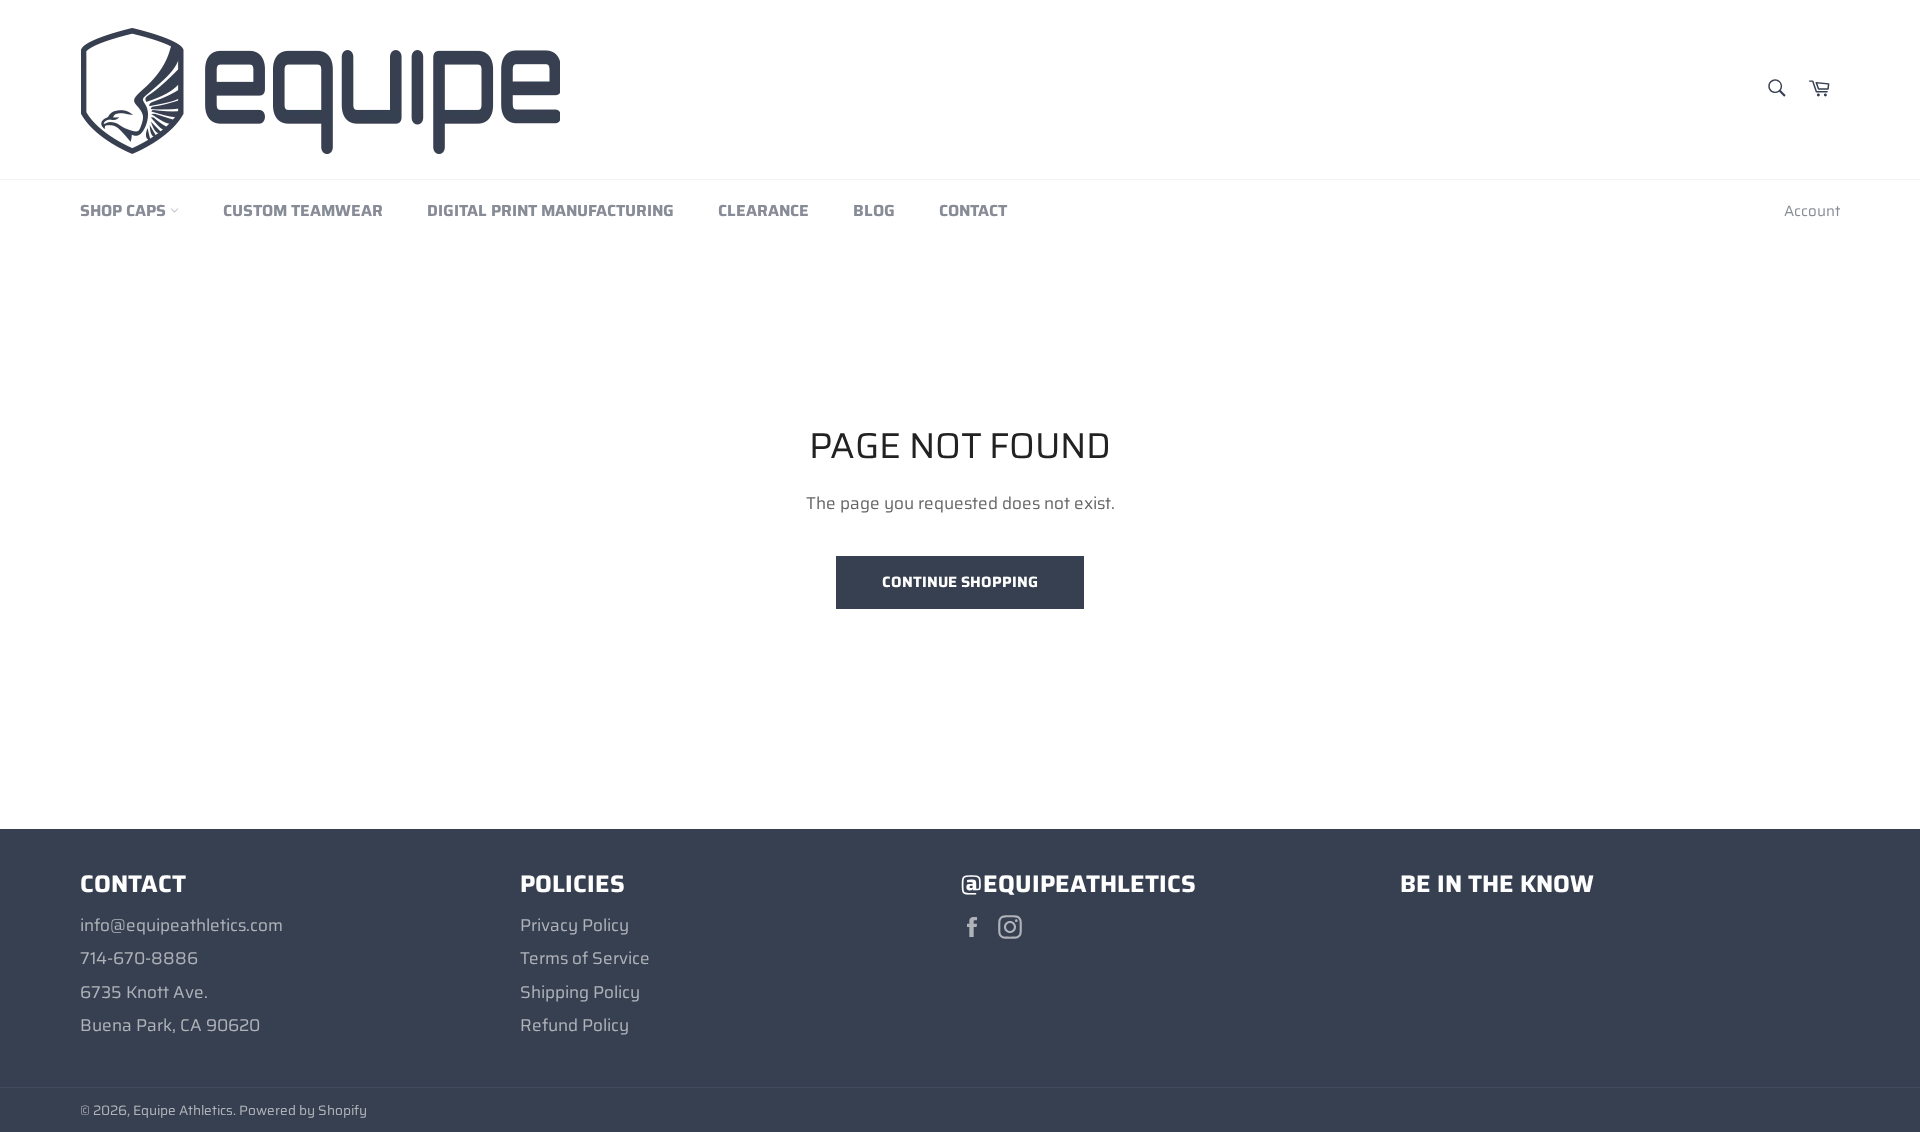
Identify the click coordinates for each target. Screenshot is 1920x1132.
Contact (973, 210)
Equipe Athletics (183, 1110)
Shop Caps (125, 210)
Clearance (763, 210)
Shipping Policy (580, 992)
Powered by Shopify (303, 1110)
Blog (874, 210)
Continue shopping (960, 582)
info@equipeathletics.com (181, 925)
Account (1812, 211)
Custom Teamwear (303, 210)
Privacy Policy (574, 925)
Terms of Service (585, 958)
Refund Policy (574, 1025)
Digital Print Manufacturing (550, 210)
